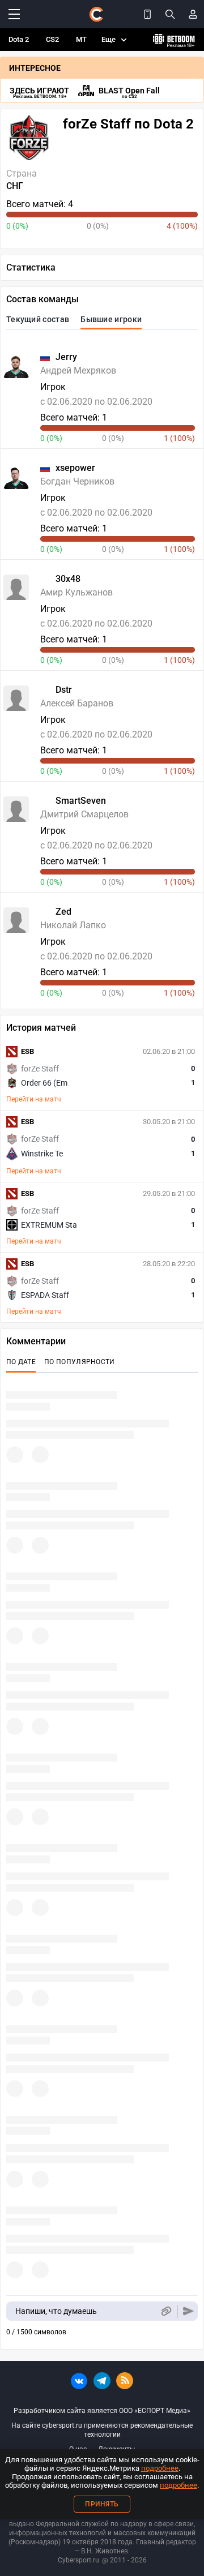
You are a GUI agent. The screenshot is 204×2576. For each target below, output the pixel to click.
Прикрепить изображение (166, 2311)
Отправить (188, 2311)
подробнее (160, 2468)
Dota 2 (19, 39)
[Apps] (147, 14)
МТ (81, 39)
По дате (21, 1362)
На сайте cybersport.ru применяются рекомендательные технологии (102, 2430)
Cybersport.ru (78, 2560)
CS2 (52, 39)
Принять (102, 2504)
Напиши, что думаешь (56, 2311)
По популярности (80, 1362)
